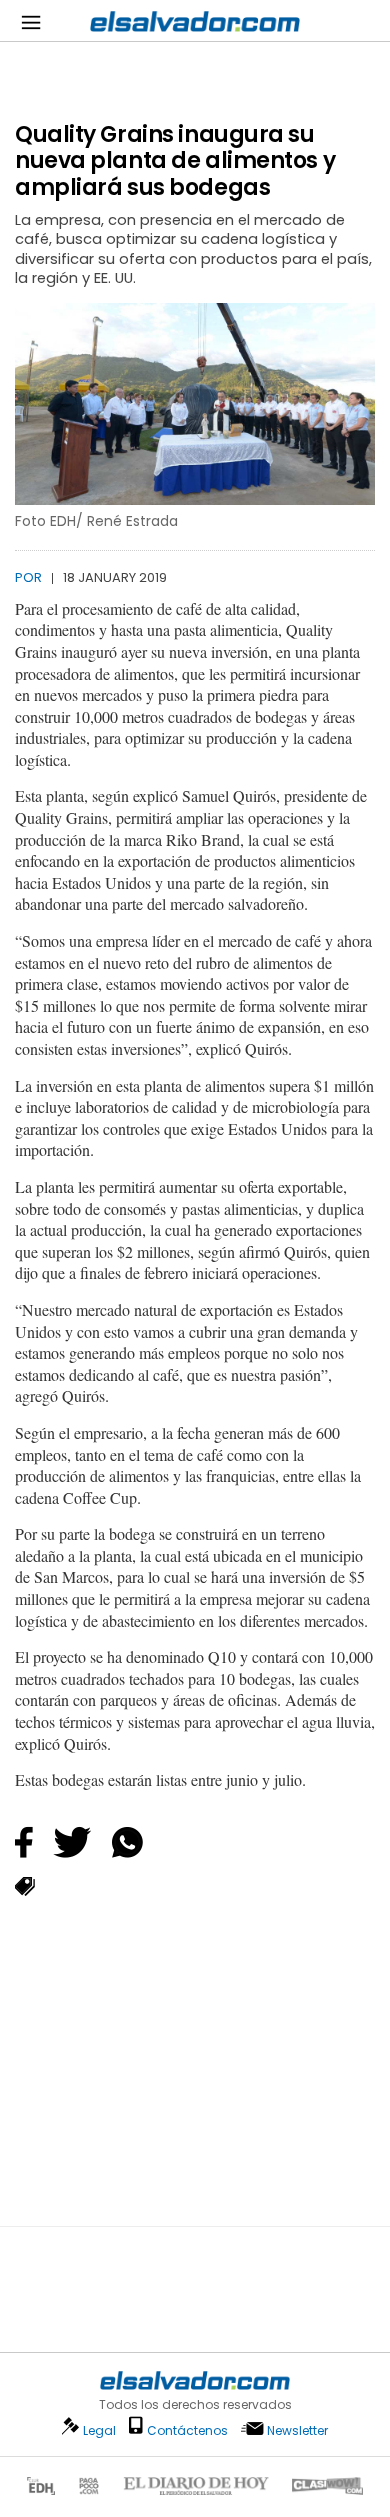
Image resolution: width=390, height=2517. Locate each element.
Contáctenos (187, 2430)
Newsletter (297, 2430)
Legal (99, 2430)
